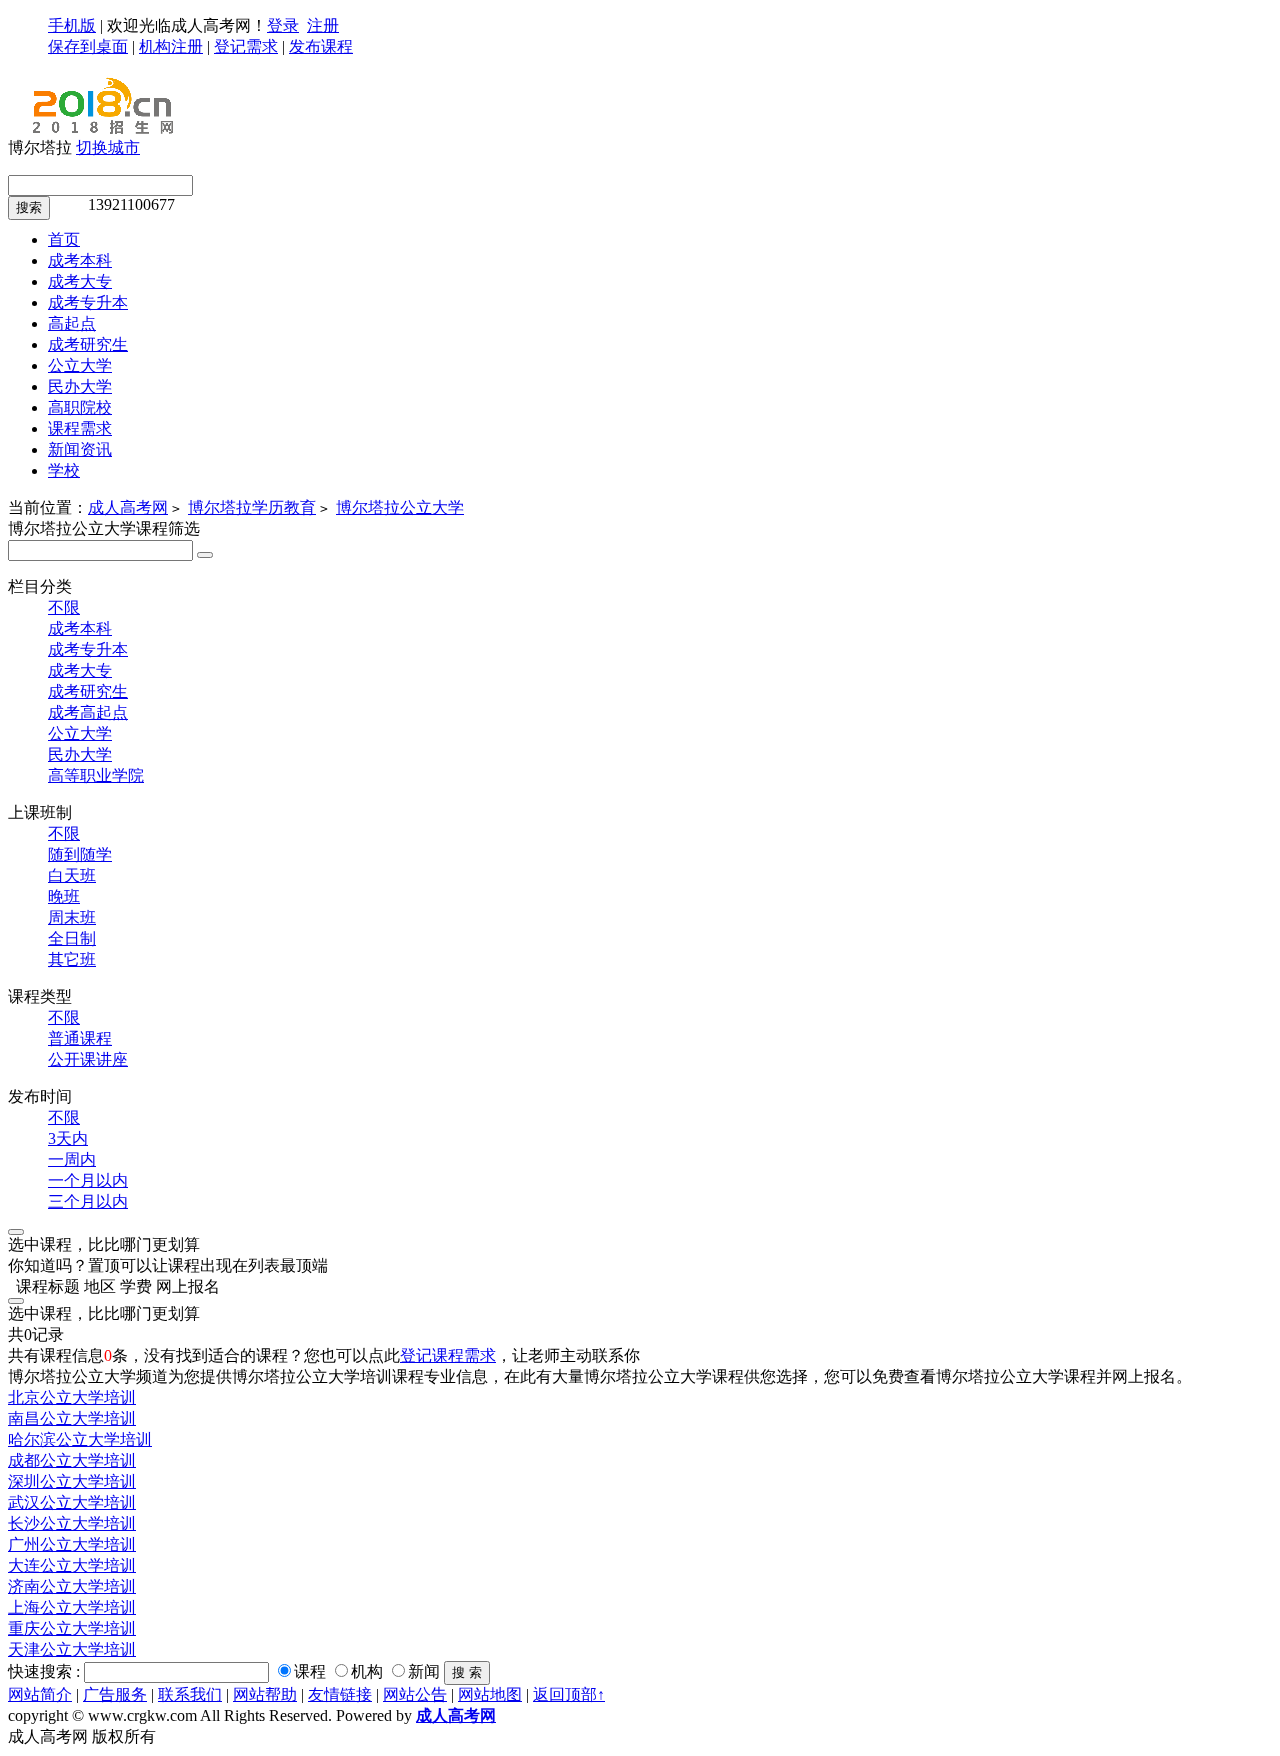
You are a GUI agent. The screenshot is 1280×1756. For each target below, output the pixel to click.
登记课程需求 (448, 1355)
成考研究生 (88, 691)
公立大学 (80, 733)
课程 (310, 1671)
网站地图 (490, 1694)
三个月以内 (88, 1201)
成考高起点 (88, 712)
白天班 (72, 875)
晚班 (64, 896)
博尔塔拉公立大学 (400, 507)
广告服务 (115, 1694)
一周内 (72, 1159)
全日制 (72, 938)
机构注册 (171, 46)
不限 (64, 607)
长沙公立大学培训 (72, 1523)
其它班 (72, 959)
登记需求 (246, 46)
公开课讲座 (88, 1059)
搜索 (29, 207)
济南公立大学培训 (72, 1586)
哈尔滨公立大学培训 (80, 1439)
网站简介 (40, 1694)
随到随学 (80, 854)
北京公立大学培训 (72, 1397)
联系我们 (190, 1694)
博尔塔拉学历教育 (252, 507)
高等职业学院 (96, 775)
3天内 (68, 1138)
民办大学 (80, 754)
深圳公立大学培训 (72, 1481)
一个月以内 (88, 1180)
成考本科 (80, 628)
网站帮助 (265, 1694)
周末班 (72, 917)
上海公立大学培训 (72, 1607)
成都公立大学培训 (72, 1460)
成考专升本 (88, 649)
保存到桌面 (88, 46)
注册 (323, 25)
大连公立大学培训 (72, 1565)
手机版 (72, 25)
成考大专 (80, 670)
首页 (64, 239)
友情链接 (340, 1694)
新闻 (424, 1671)
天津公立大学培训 (72, 1649)
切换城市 (108, 147)
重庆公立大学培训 (72, 1628)
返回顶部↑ (569, 1694)
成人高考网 (128, 507)
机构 (367, 1671)
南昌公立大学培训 (72, 1418)
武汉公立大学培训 (72, 1502)
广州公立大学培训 (72, 1544)
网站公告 (415, 1694)
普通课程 (80, 1038)
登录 (283, 25)
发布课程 (321, 46)
